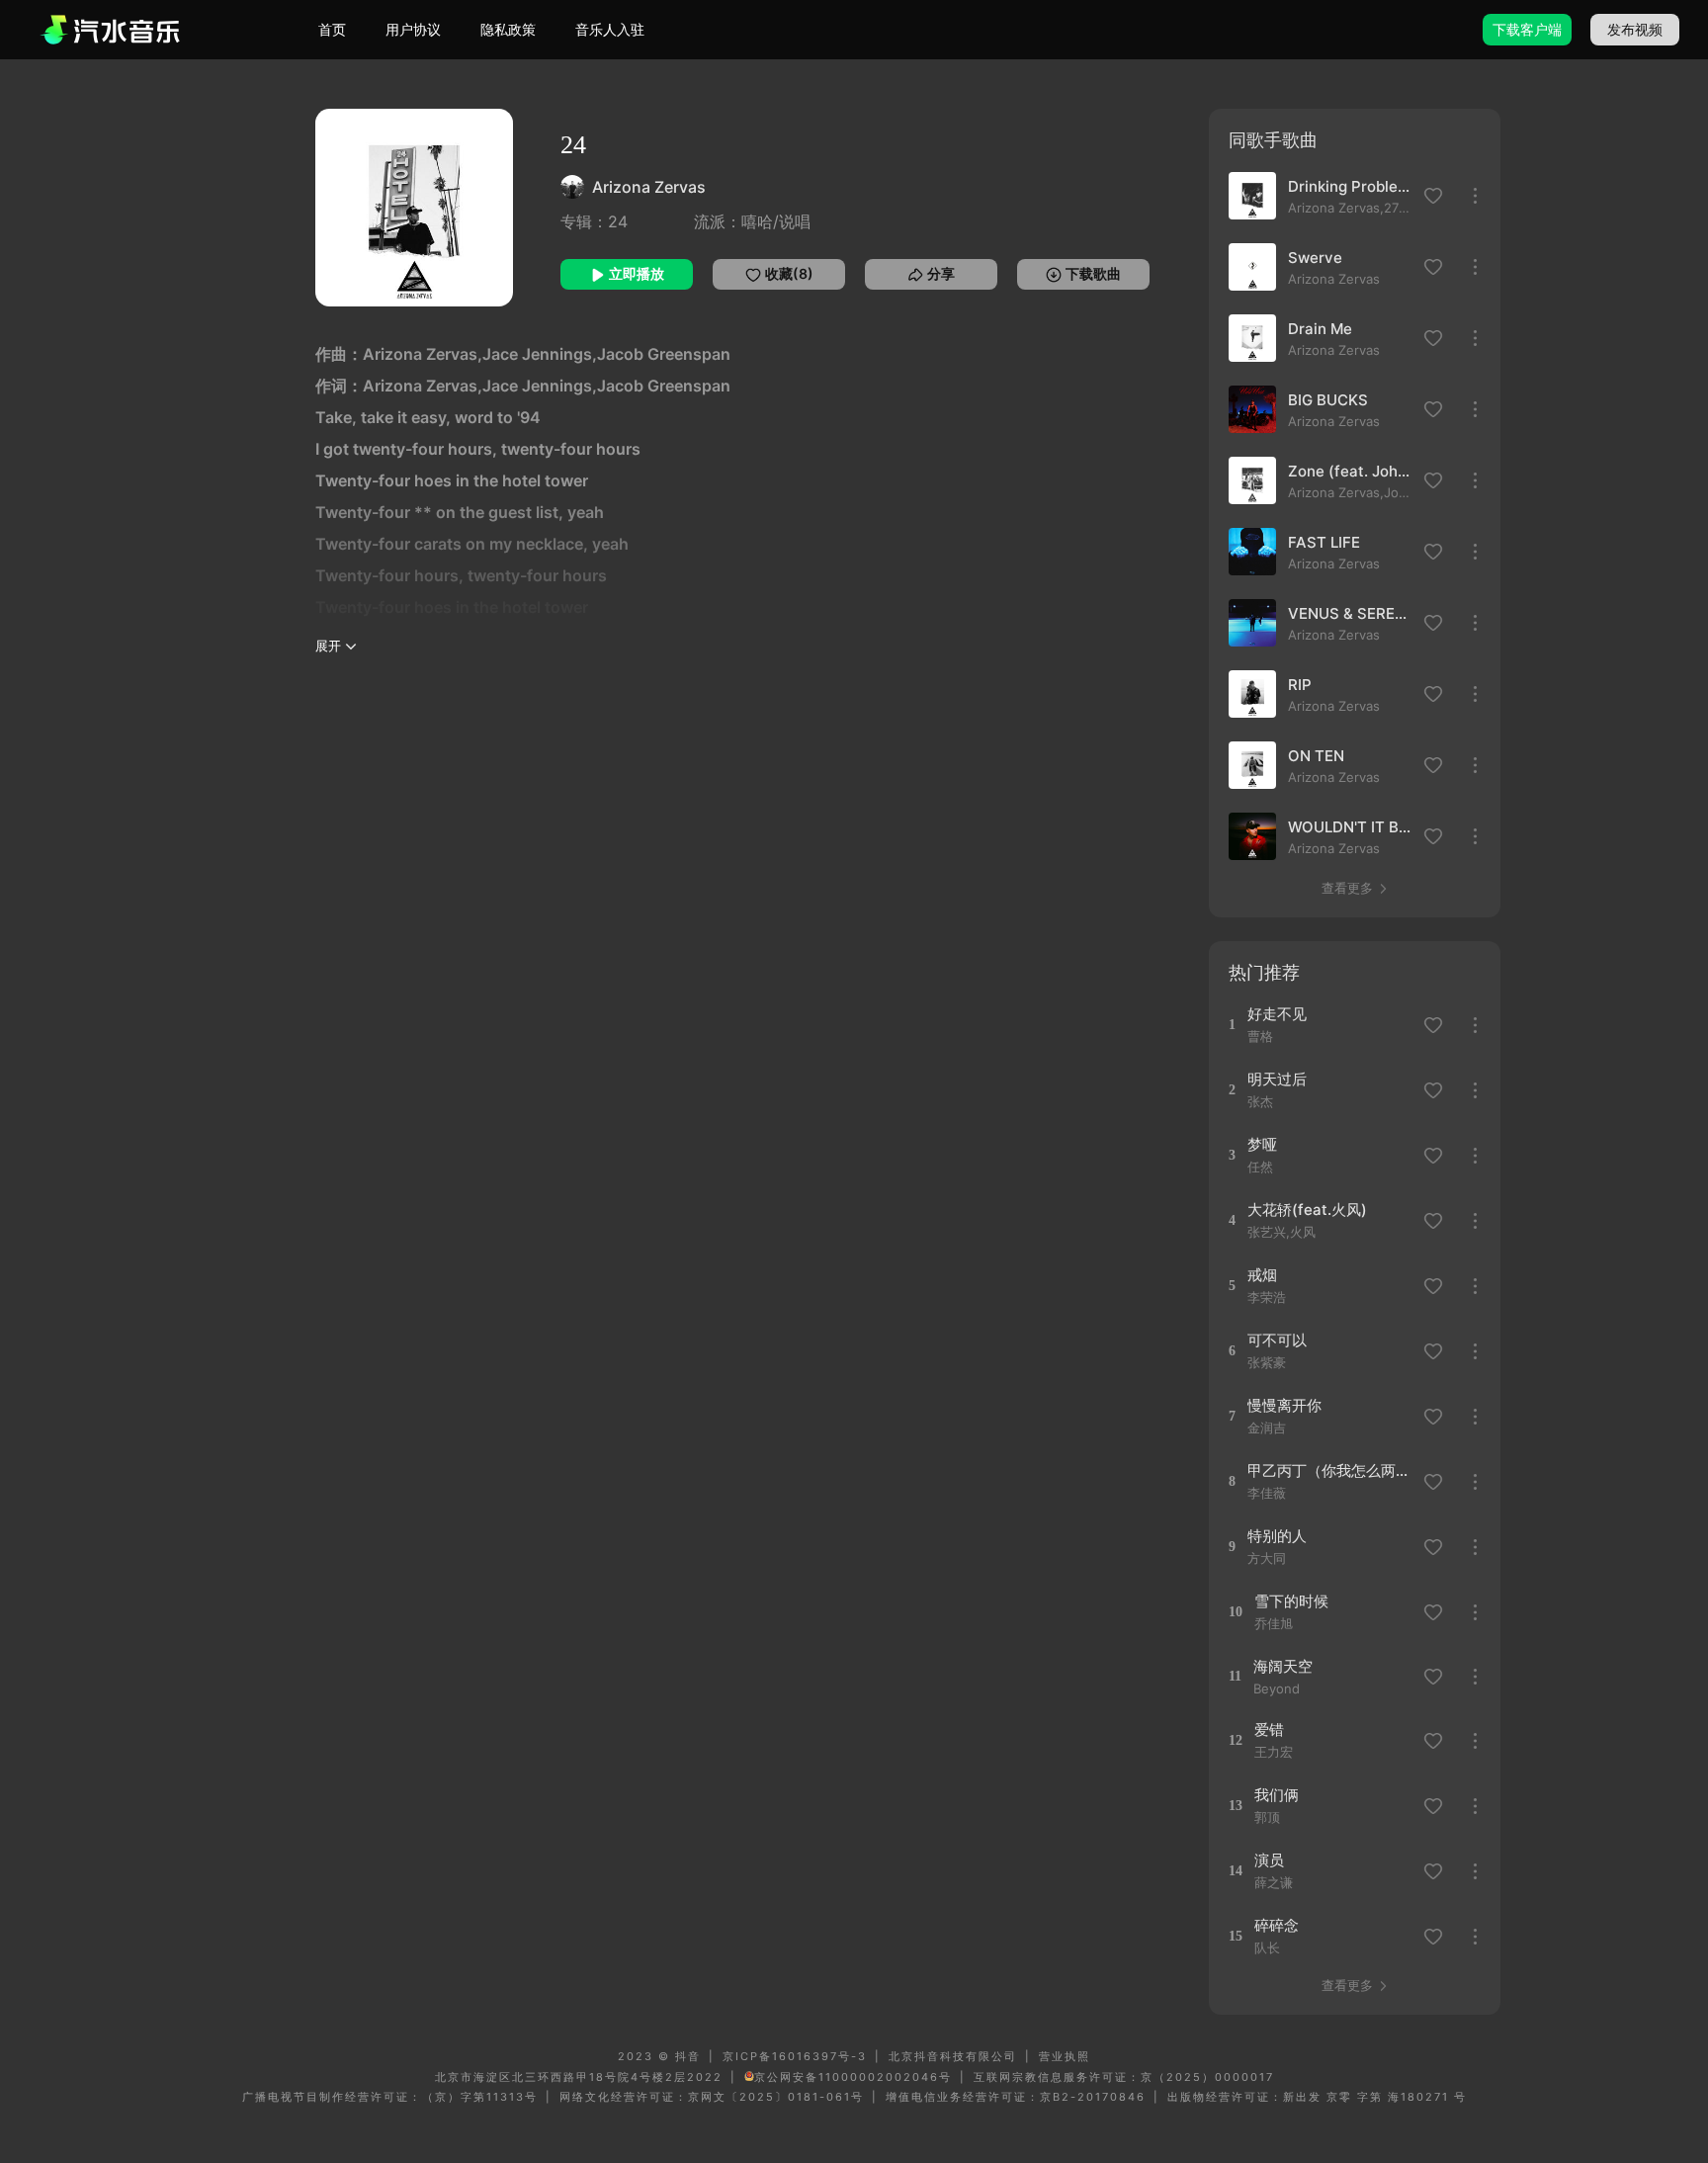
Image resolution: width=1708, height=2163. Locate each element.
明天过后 (1277, 1079)
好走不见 (1277, 1014)
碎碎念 (1277, 1925)
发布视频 (1635, 29)
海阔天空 (1283, 1666)
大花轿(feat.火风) (1307, 1210)
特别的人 (1277, 1536)
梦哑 (1262, 1144)
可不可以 (1277, 1340)
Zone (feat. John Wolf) (1350, 471)
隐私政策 (508, 29)
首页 (332, 29)
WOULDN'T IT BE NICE (1350, 827)
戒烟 (1262, 1275)
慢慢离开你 (1284, 1405)
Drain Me (1320, 329)
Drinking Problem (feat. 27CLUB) (1350, 186)
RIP (1300, 685)
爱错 (1269, 1730)
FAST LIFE (1324, 542)
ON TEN (1316, 756)
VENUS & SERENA (1350, 613)
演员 (1269, 1860)
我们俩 (1277, 1795)
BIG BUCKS (1328, 400)
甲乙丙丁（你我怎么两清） (1329, 1471)
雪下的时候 (1291, 1601)
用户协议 (413, 29)
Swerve (1315, 258)
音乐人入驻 (610, 29)
